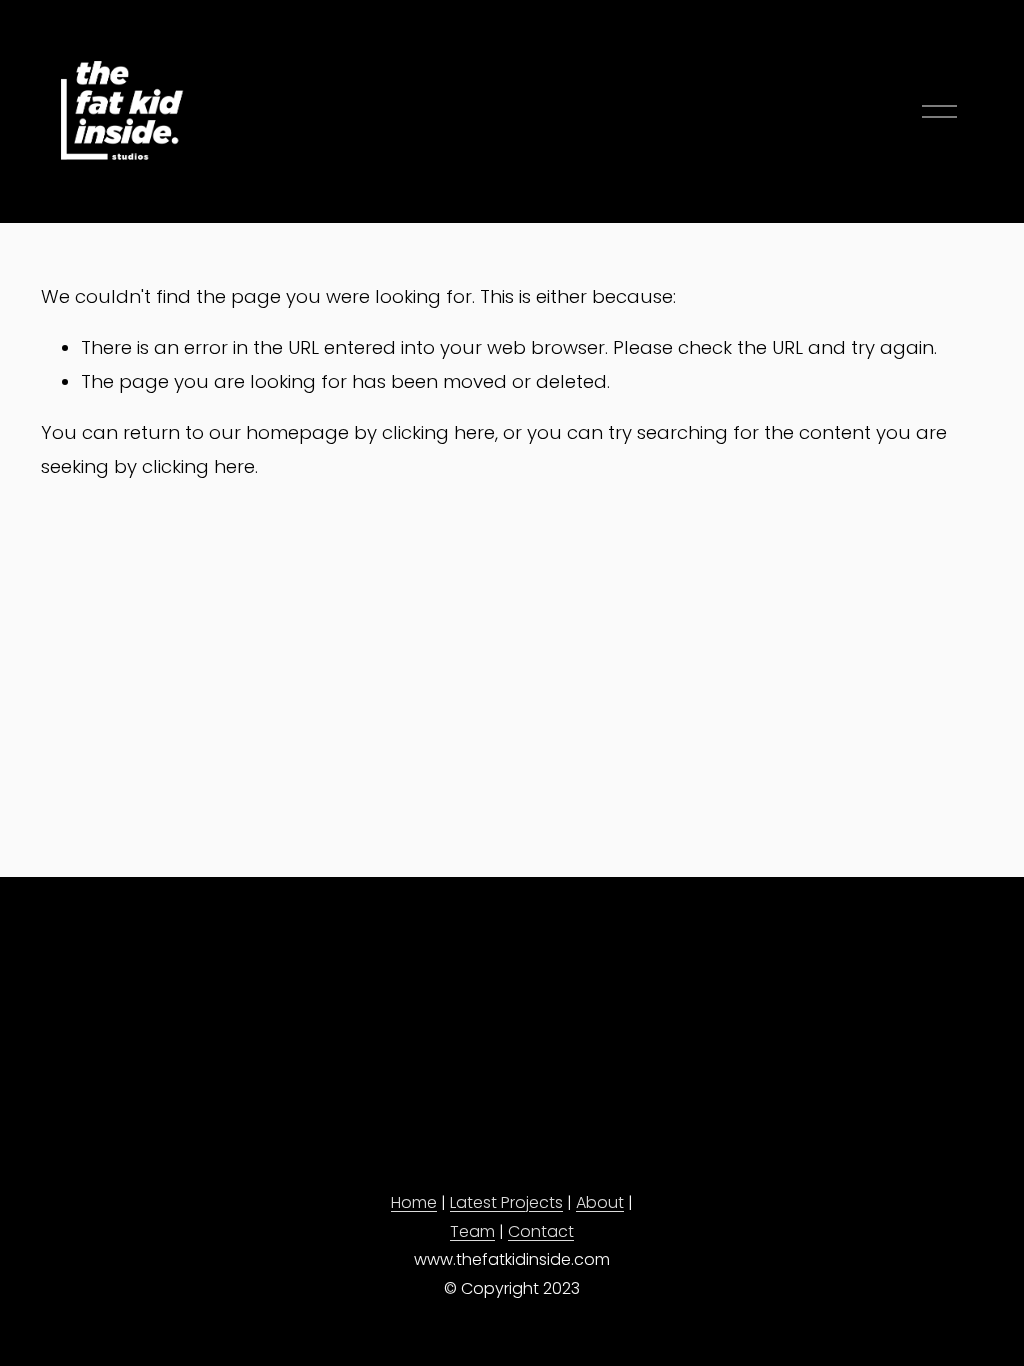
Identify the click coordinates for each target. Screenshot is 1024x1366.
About (600, 1202)
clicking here (438, 432)
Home (414, 1202)
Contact (541, 1231)
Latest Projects (506, 1202)
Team (472, 1231)
